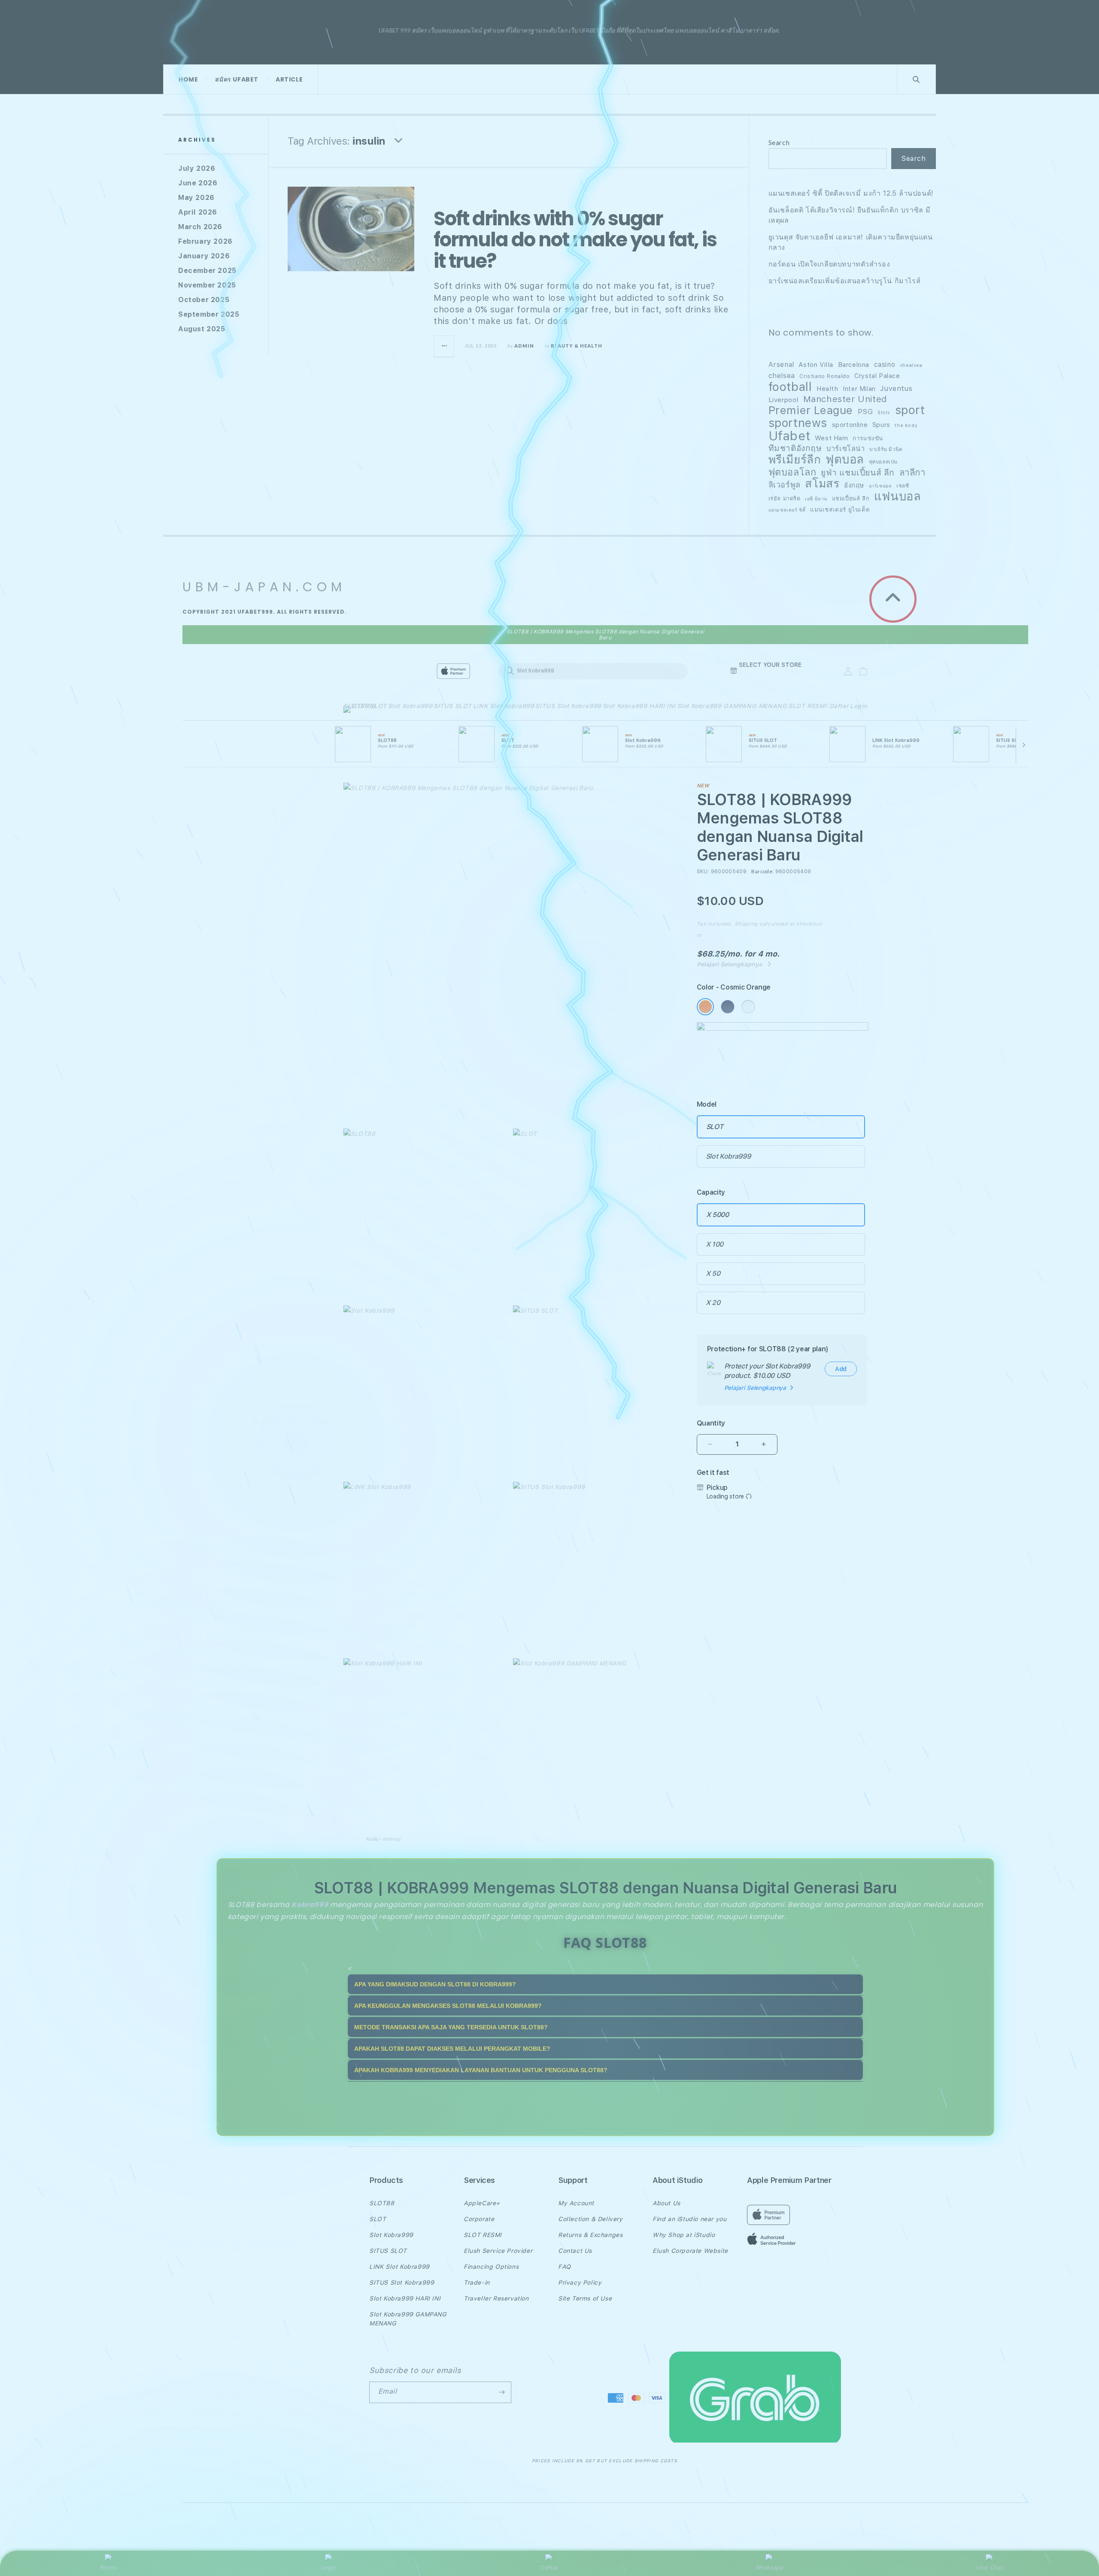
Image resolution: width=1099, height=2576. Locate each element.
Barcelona (854, 365)
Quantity (711, 1423)
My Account (576, 2203)
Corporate (479, 2219)
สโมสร (822, 484)
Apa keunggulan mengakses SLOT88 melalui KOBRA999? (448, 2006)
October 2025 (204, 300)
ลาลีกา (912, 472)
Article (289, 79)
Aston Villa (816, 365)
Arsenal (781, 365)
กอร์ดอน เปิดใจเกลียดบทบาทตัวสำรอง (829, 264)
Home (188, 79)
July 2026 (197, 168)
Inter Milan (859, 389)
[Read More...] (444, 346)
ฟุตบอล (845, 460)
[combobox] (593, 671)
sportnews (798, 423)
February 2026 (205, 241)
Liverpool (783, 400)
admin (524, 346)
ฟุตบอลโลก (792, 472)
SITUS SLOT (453, 706)
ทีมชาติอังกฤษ (795, 448)
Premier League (811, 410)
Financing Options (491, 2267)
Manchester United (845, 399)
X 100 (715, 1244)
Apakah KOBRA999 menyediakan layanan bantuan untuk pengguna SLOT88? (481, 2070)
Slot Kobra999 (410, 706)
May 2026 (196, 198)
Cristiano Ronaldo (824, 376)
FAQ (565, 2267)
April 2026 (198, 212)
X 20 (713, 1303)
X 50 (713, 1273)
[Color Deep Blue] (728, 1007)
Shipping (746, 924)
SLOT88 (356, 706)
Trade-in (477, 2282)
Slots (884, 413)
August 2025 (202, 329)
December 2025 (207, 271)
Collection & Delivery (590, 2219)
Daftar (549, 2567)
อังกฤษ (854, 485)
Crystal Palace (877, 376)
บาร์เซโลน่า (846, 449)
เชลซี (903, 486)
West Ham (832, 438)
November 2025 (207, 285)
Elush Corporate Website (690, 2251)
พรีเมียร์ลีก (795, 460)
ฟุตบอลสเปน (883, 462)
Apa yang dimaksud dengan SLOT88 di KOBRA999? (435, 1984)
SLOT (378, 706)
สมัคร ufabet (237, 79)
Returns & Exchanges (590, 2235)
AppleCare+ (482, 2203)
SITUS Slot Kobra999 (568, 706)
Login (329, 2567)
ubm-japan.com (274, 32)
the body (906, 425)
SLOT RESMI (807, 706)
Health (827, 389)
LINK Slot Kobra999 (504, 706)
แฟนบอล (898, 496)
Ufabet (789, 436)
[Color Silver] (748, 1007)
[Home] (494, 671)
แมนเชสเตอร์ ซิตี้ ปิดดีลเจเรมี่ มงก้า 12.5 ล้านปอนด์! (851, 193)
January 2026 (204, 256)
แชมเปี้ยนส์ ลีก (851, 498)
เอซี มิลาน (816, 499)
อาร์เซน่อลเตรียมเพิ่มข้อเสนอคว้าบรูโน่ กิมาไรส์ (845, 281)
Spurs (881, 425)
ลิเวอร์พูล (785, 485)
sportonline (850, 425)
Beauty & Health (577, 346)
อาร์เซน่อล (880, 486)
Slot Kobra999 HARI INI (639, 706)
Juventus (896, 389)
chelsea (782, 376)
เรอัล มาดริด (785, 498)
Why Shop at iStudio (684, 2235)
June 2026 (198, 183)
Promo (109, 2567)
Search (779, 142)
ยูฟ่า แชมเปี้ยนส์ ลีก (858, 473)
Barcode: (762, 871)
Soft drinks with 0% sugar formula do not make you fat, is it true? (575, 240)
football (790, 387)
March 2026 (200, 227)
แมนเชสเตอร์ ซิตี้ (787, 510)
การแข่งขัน (868, 438)
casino (885, 365)
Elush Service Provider (498, 2251)
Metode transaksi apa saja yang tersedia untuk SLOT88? (451, 2027)
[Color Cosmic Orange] (705, 1007)
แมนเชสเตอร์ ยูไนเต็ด (840, 509)
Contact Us (575, 2251)
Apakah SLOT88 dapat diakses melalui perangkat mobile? (452, 2049)
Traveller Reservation (496, 2298)
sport (910, 410)
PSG (865, 412)
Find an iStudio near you (689, 2219)
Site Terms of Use (585, 2298)
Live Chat (990, 2567)
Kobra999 (310, 1905)
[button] (356, 711)
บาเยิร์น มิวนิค (886, 449)
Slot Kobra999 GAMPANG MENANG (732, 706)
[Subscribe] (501, 2392)
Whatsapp (770, 2567)
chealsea (911, 365)
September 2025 (209, 314)
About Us (666, 2203)
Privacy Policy (580, 2282)
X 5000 (718, 1215)
